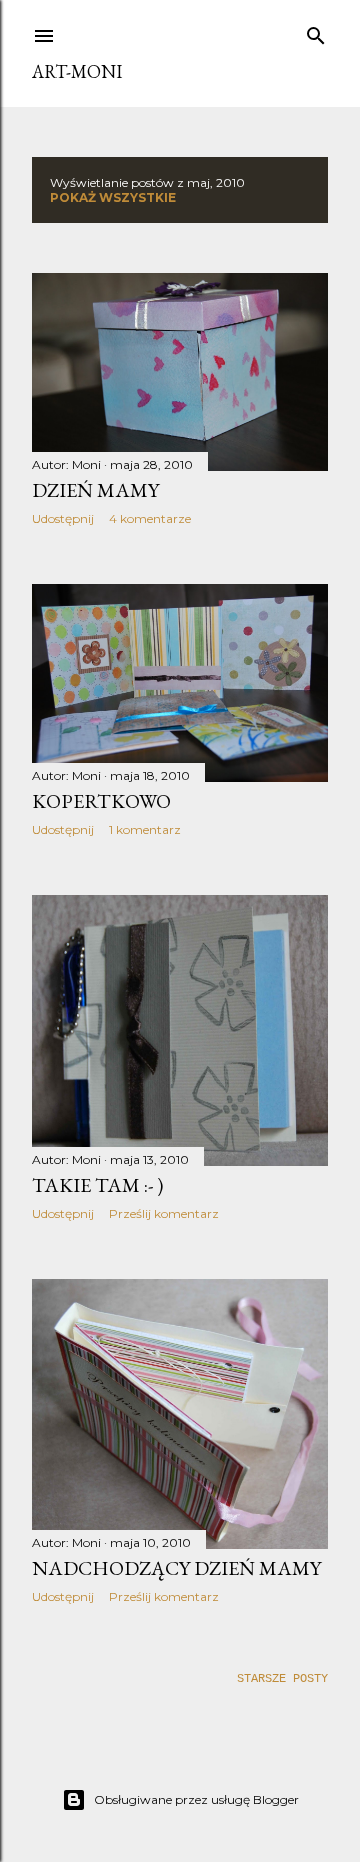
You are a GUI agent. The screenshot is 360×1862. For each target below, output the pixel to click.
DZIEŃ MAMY (95, 490)
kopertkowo (101, 801)
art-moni (77, 71)
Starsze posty (282, 1679)
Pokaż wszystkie (113, 197)
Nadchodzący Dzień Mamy (176, 1568)
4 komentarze (150, 518)
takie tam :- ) (97, 1185)
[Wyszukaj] (316, 32)
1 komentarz (145, 829)
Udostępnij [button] (63, 518)
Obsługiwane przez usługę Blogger (196, 1799)
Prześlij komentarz (164, 1213)
